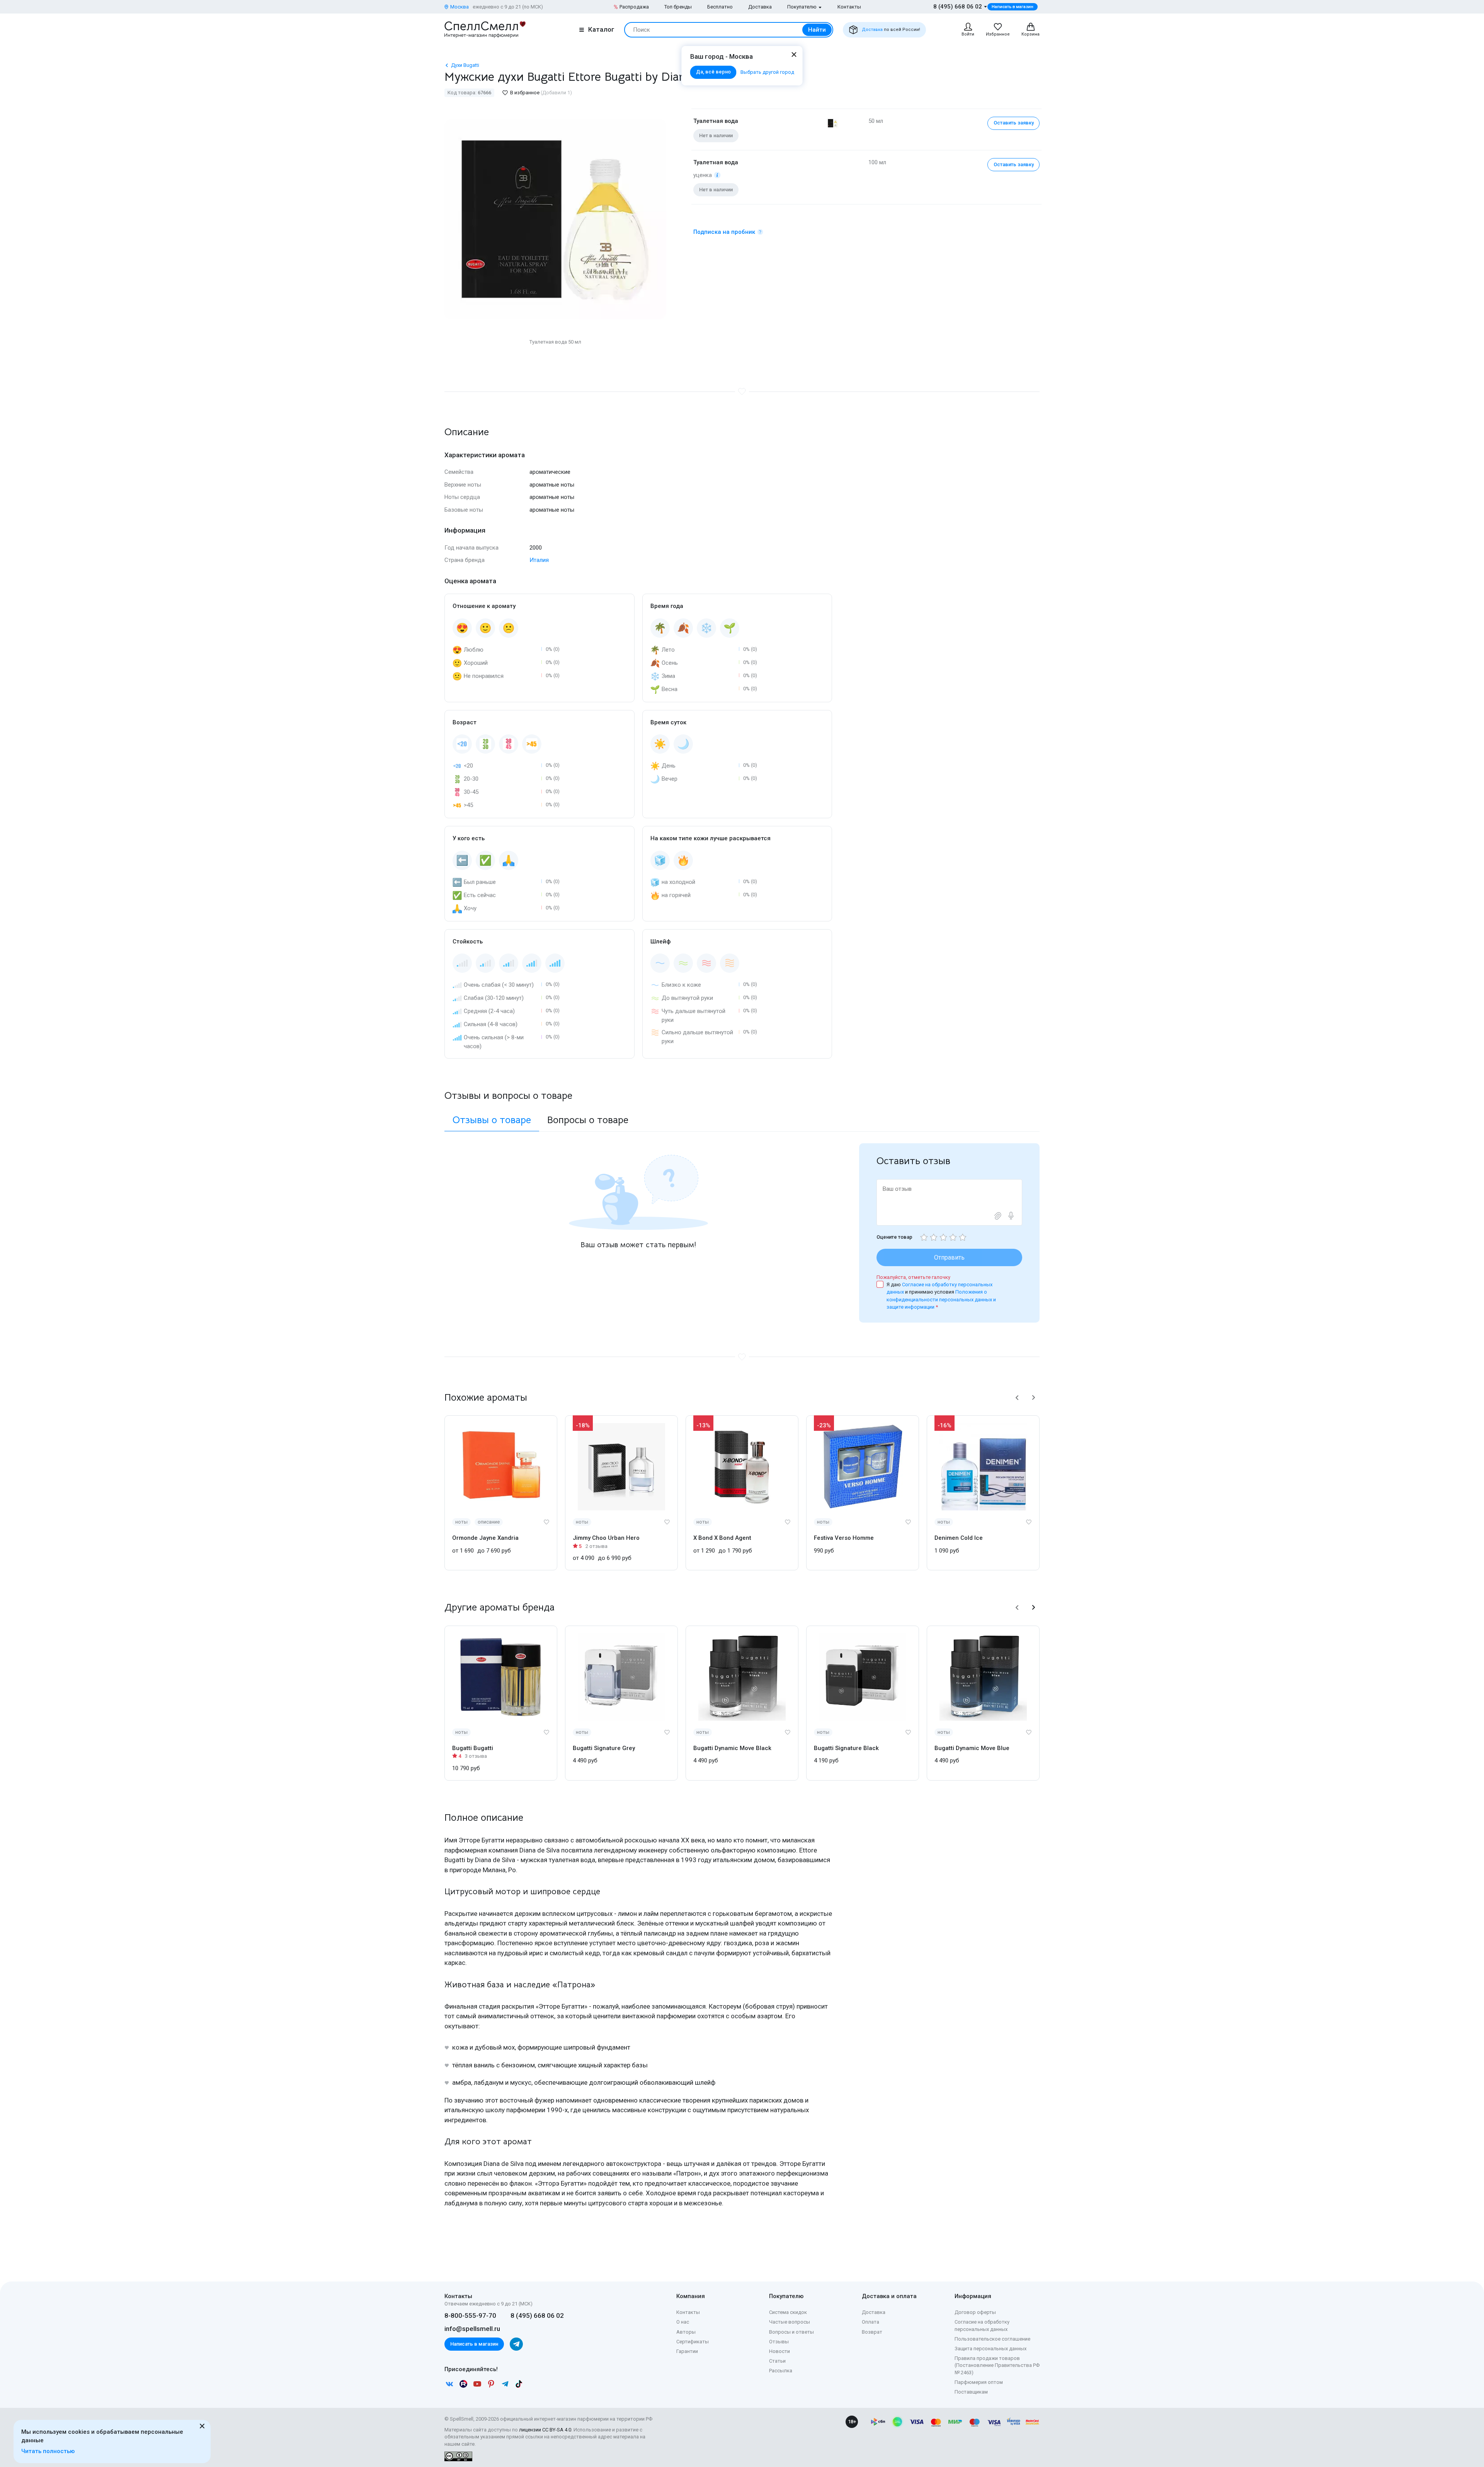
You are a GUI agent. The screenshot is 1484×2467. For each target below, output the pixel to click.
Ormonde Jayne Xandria (485, 1538)
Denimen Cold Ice (959, 1538)
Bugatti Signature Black (846, 1748)
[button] (1017, 1398)
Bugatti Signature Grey (604, 1748)
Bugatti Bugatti (473, 1748)
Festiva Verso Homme (844, 1538)
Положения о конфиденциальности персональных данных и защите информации (941, 1299)
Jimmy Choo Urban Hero (606, 1538)
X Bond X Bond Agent (722, 1538)
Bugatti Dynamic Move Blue (972, 1748)
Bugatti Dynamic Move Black (732, 1748)
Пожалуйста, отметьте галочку (913, 1277)
